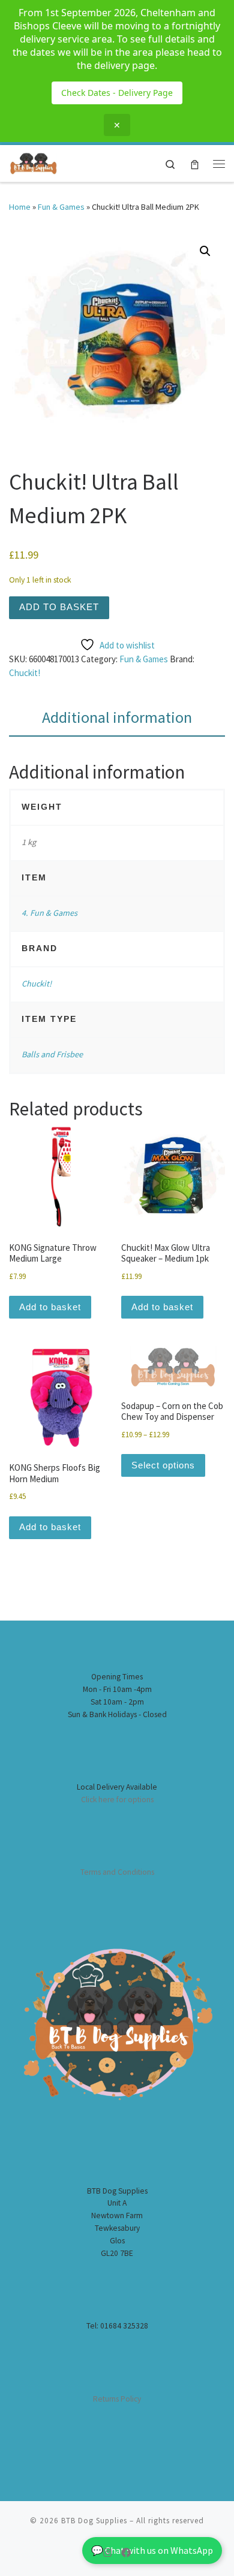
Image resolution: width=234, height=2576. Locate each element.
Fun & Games (61, 207)
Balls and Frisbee (52, 1054)
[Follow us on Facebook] (126, 2553)
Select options (163, 1465)
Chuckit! (25, 673)
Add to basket (59, 607)
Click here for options (117, 1800)
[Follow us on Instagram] (107, 2553)
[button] (205, 251)
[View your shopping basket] (195, 163)
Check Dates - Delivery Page (117, 93)
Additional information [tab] (117, 717)
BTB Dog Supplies (94, 2521)
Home (20, 207)
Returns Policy (117, 2399)
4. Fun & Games (49, 913)
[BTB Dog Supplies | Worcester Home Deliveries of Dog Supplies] (33, 162)
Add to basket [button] (50, 1307)
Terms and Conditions (117, 1872)
